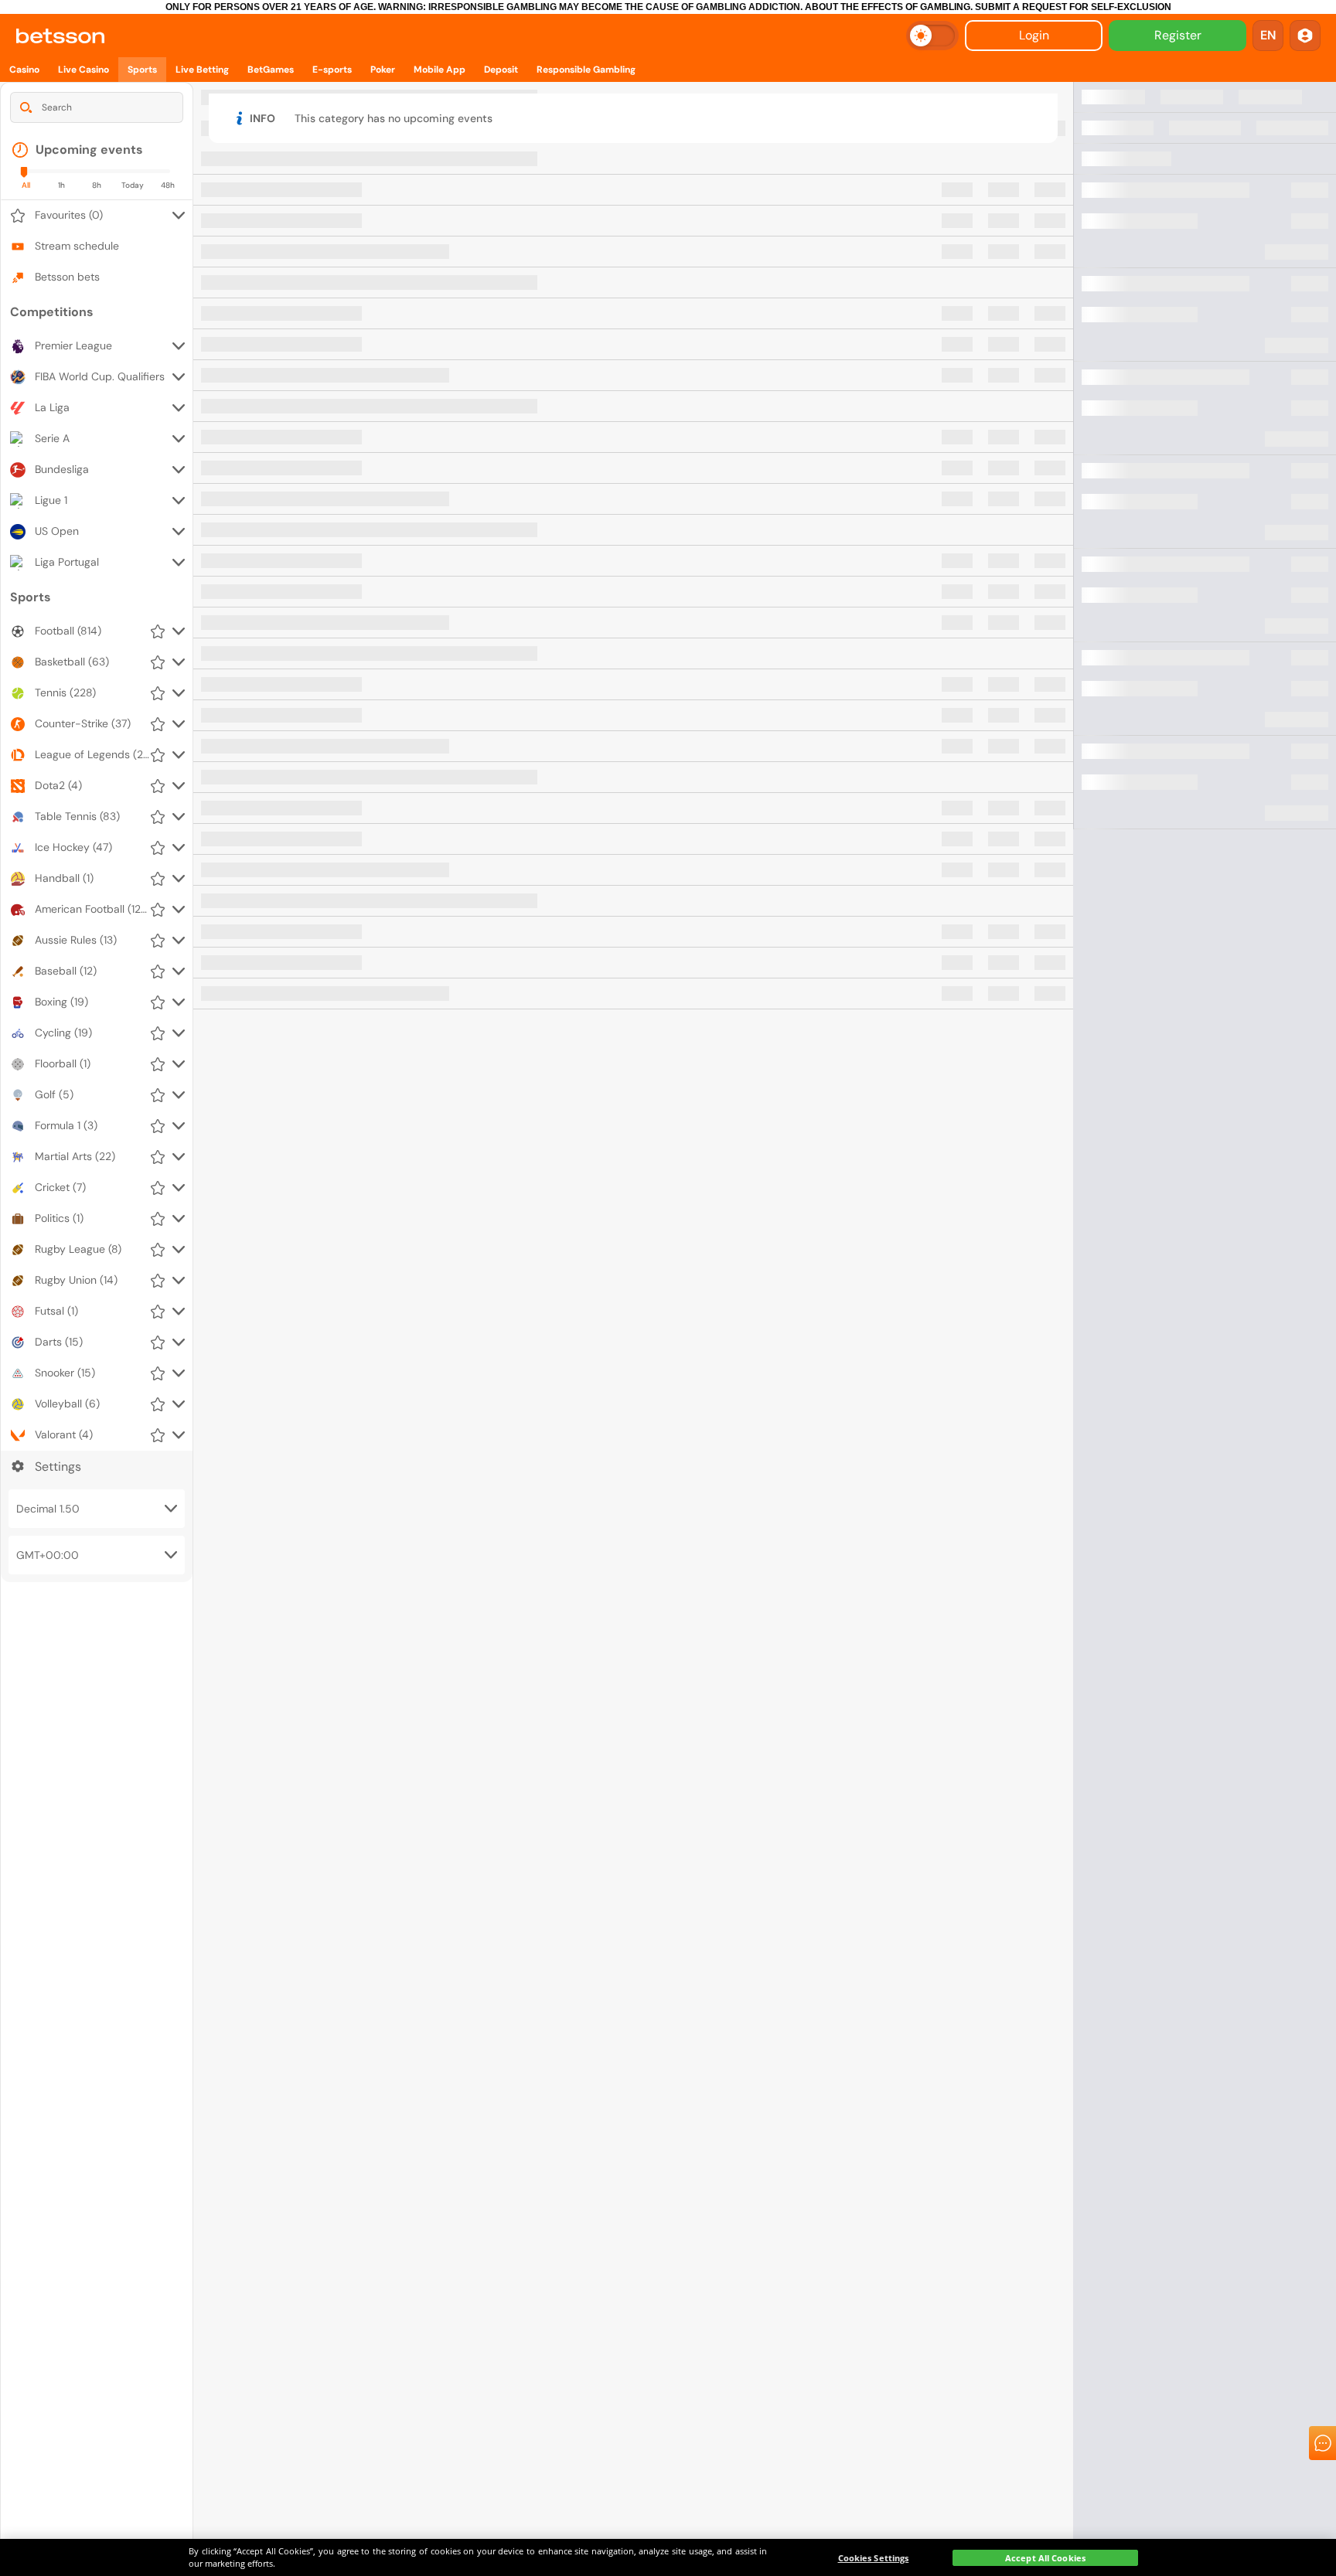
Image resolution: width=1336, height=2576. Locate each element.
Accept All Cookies (1045, 2558)
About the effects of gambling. (889, 7)
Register (1178, 35)
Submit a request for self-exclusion (1073, 7)
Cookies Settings (874, 2558)
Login (1034, 35)
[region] (668, 2557)
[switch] (932, 36)
